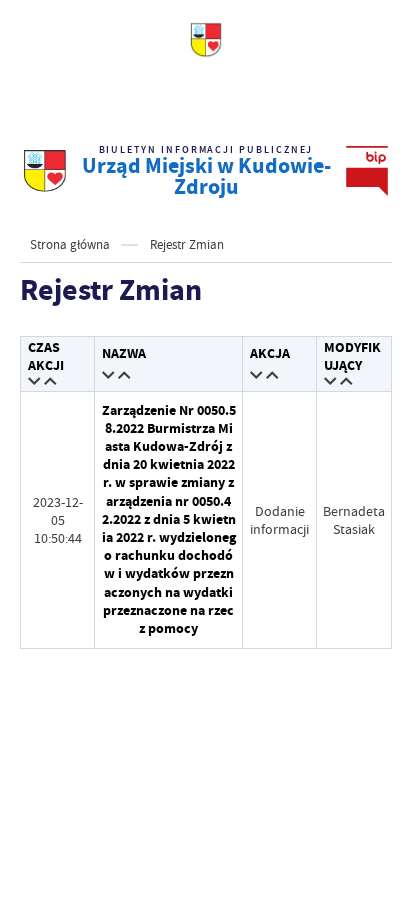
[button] (35, 382)
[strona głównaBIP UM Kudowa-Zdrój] (45, 171)
